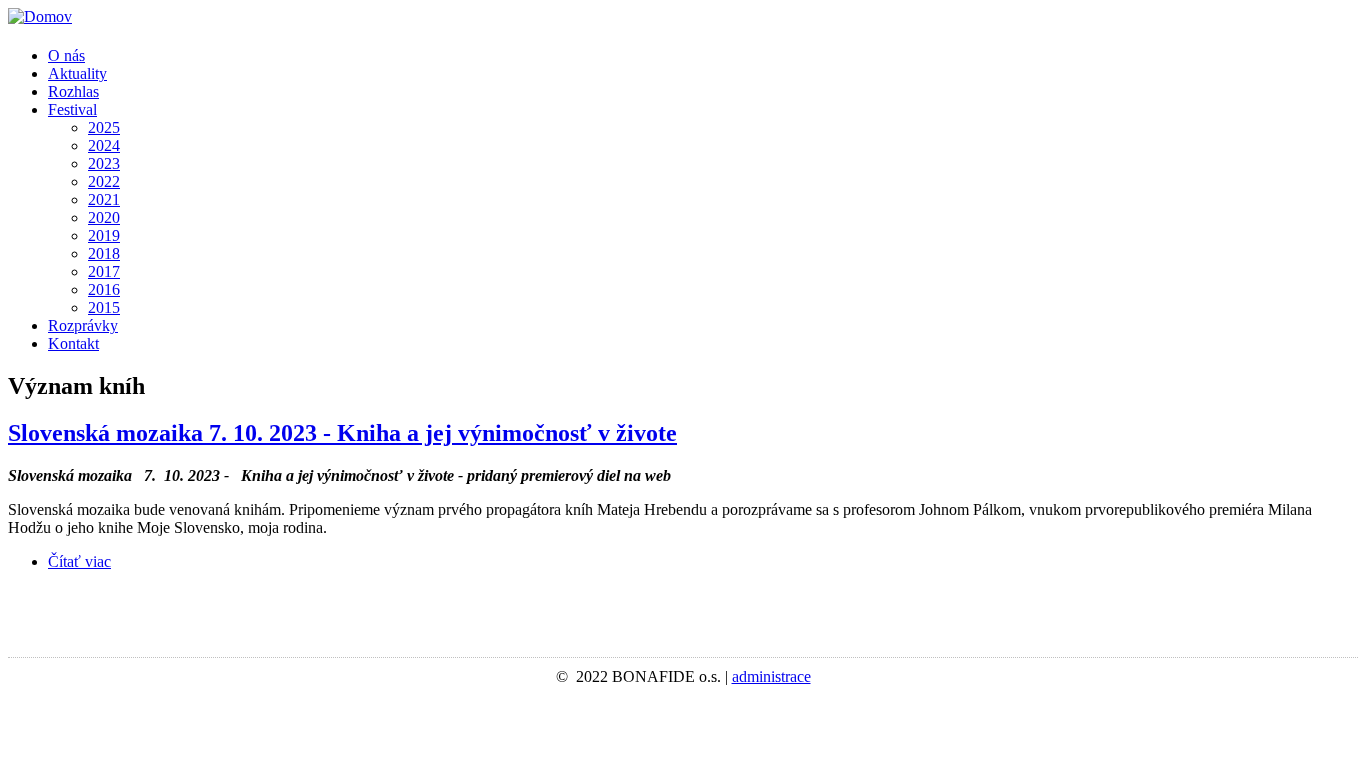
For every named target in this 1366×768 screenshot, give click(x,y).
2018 (104, 253)
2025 (104, 127)
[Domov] (40, 16)
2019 (104, 235)
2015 (104, 307)
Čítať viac (79, 561)
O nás (66, 55)
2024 (104, 145)
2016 (104, 289)
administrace (771, 676)
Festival (72, 109)
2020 (104, 217)
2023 (104, 163)
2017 (104, 271)
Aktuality (77, 73)
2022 (104, 181)
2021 (104, 199)
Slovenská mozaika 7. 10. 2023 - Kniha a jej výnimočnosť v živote (342, 433)
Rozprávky (83, 325)
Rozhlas (73, 91)
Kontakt (73, 343)
